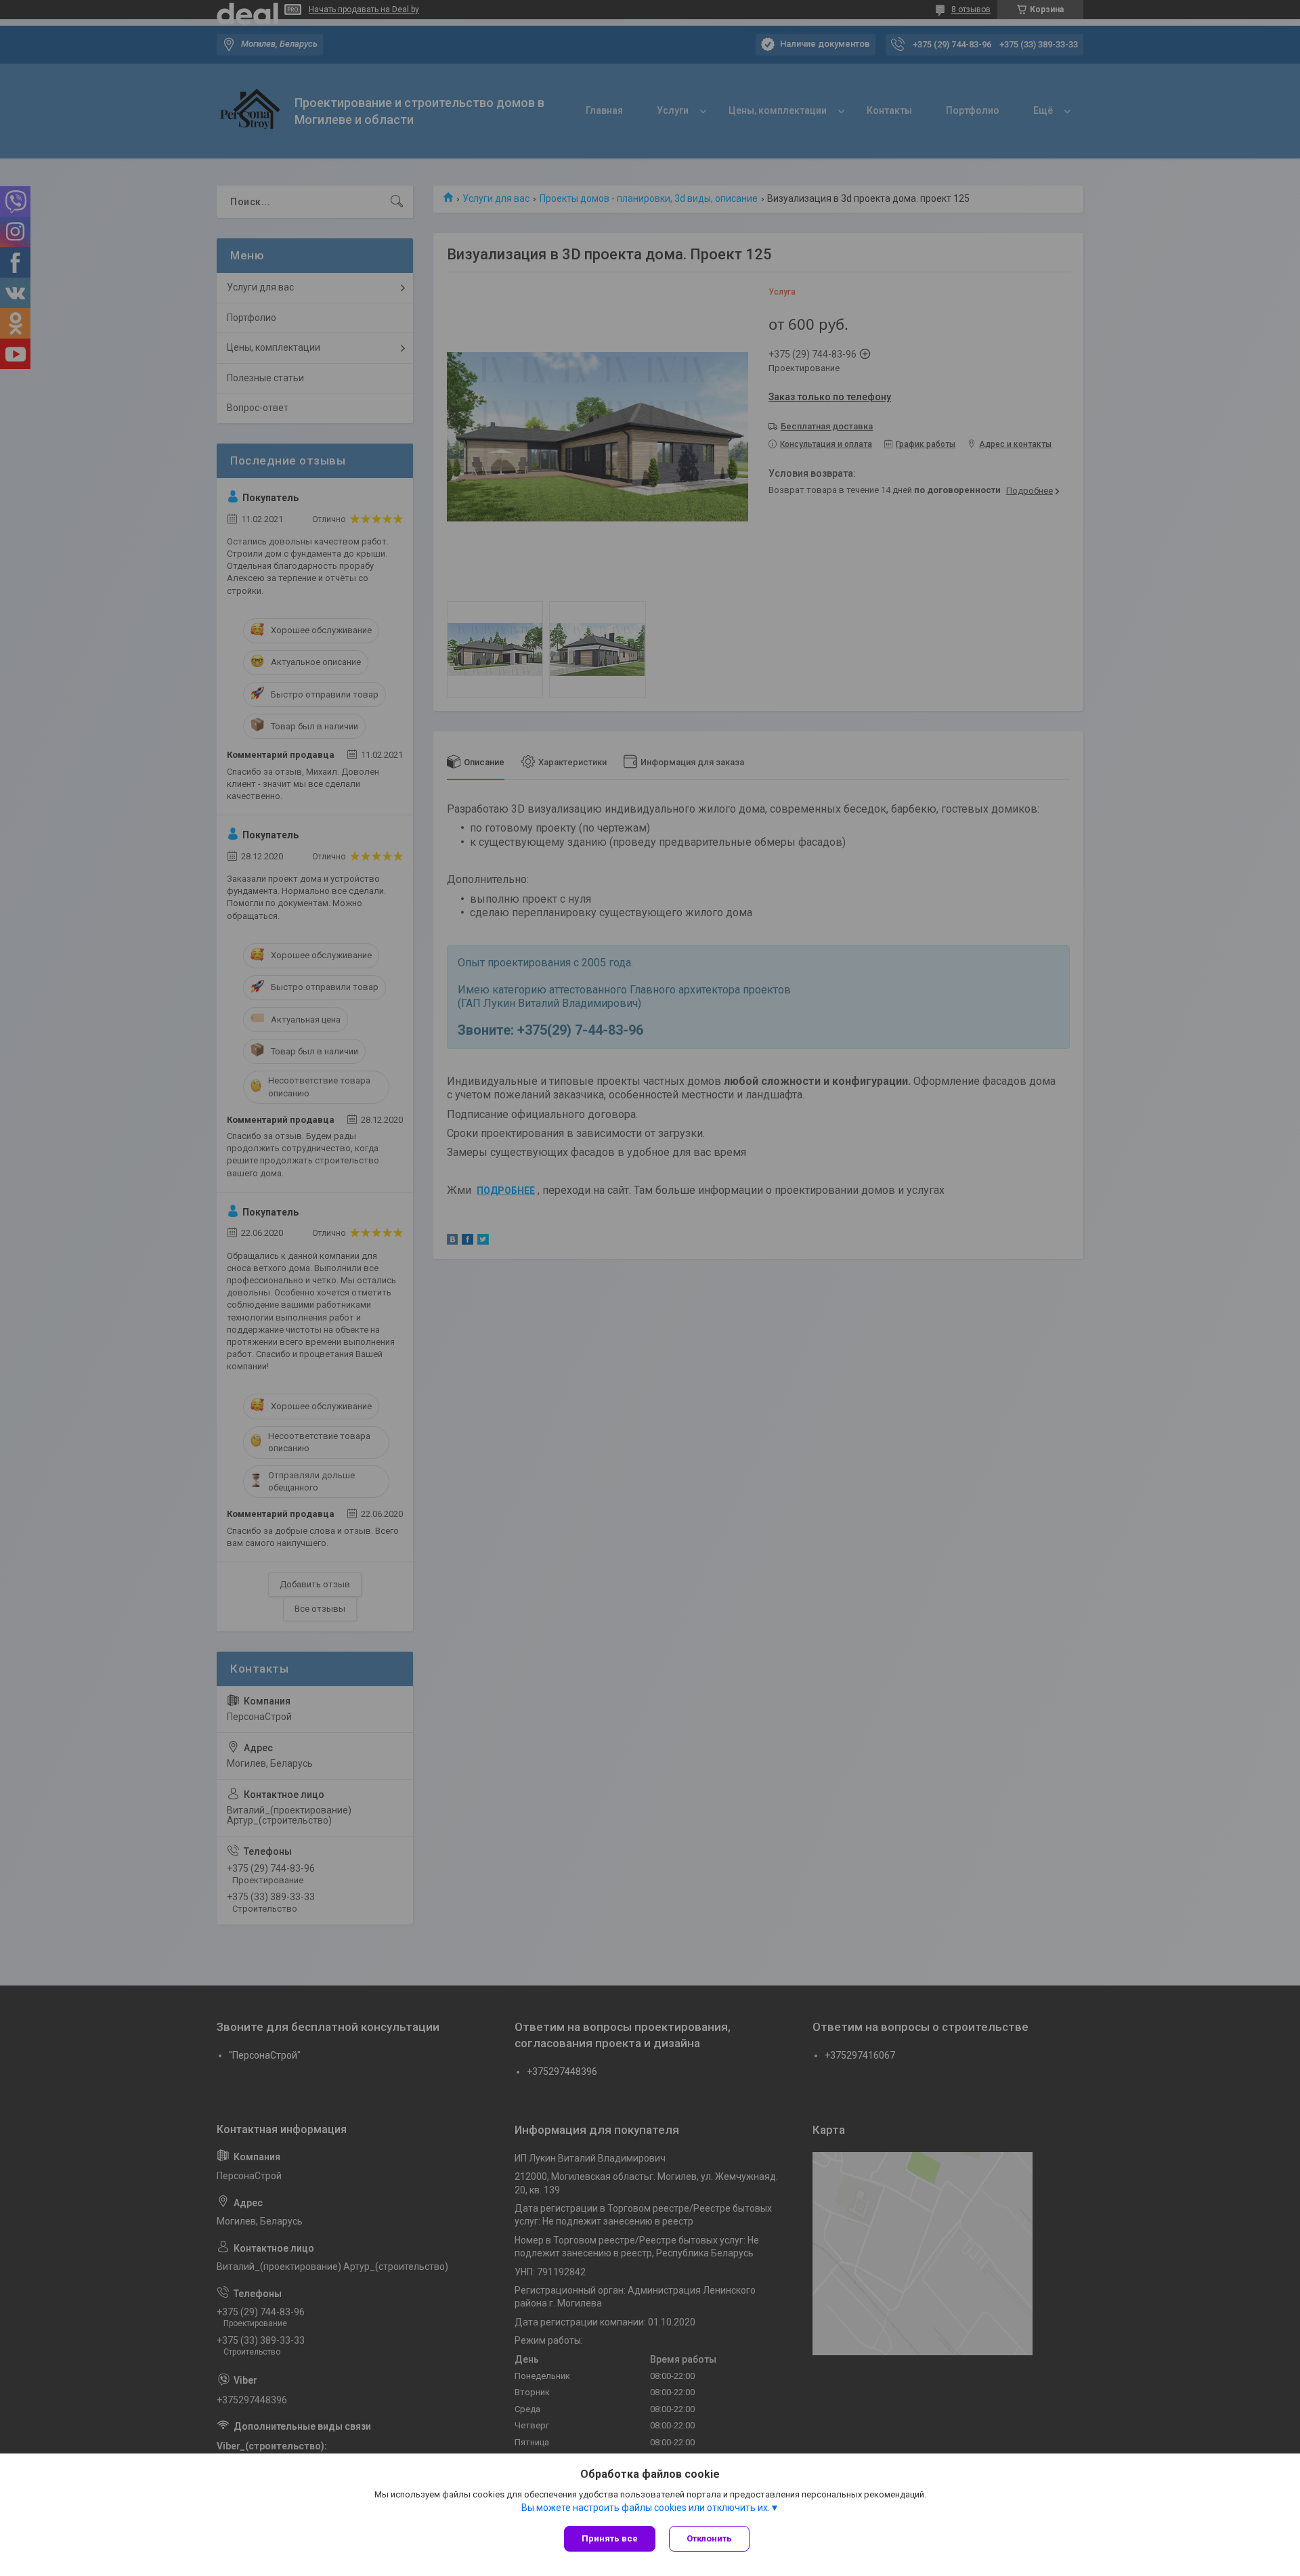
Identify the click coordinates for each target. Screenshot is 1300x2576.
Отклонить (709, 2538)
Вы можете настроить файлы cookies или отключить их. (646, 2508)
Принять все (610, 2538)
